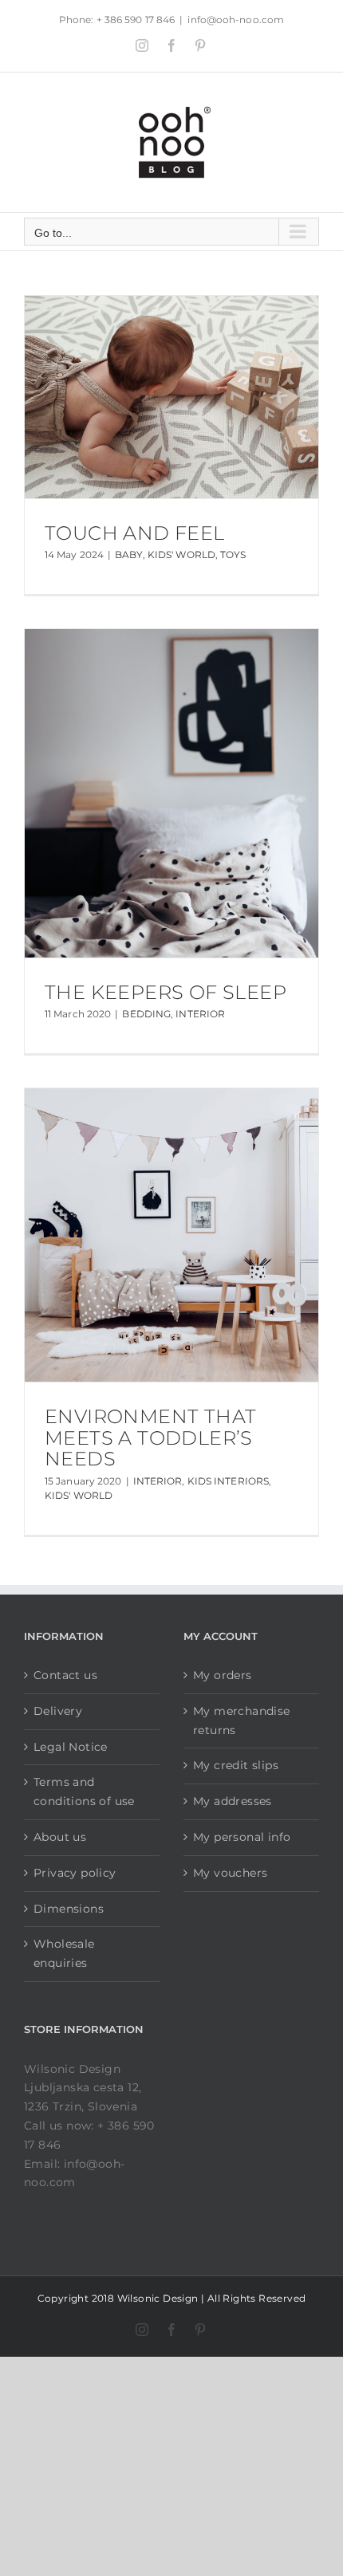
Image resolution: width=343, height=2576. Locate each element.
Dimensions (69, 1909)
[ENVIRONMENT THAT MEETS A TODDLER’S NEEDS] (171, 1235)
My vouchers (230, 1873)
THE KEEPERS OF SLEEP (166, 992)
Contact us (65, 1675)
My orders (223, 1675)
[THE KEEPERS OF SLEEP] (171, 793)
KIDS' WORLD (181, 555)
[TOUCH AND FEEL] (171, 397)
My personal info (242, 1837)
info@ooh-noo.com (236, 20)
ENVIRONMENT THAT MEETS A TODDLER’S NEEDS (150, 1437)
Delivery (58, 1711)
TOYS (233, 555)
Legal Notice (71, 1747)
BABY (128, 555)
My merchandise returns (242, 1721)
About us (60, 1837)
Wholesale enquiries (64, 1953)
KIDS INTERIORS (228, 1481)
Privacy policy (75, 1873)
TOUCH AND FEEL (135, 533)
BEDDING (146, 1014)
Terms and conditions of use (84, 1791)
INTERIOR (200, 1014)
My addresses (233, 1801)
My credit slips (236, 1765)
